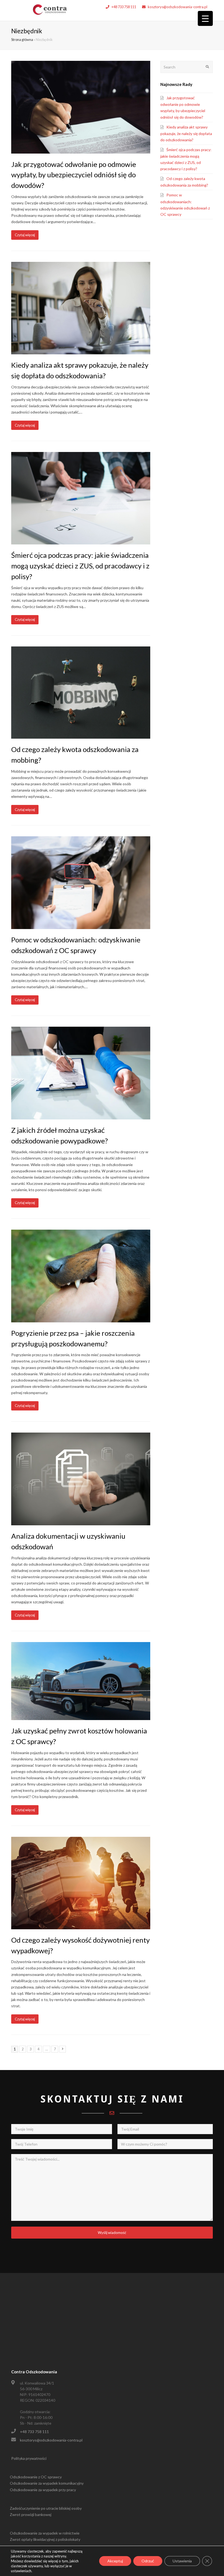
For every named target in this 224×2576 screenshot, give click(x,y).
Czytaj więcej (25, 235)
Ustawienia (182, 2561)
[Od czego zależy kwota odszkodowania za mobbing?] (81, 736)
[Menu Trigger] (205, 18)
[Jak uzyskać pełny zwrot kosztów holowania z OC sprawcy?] (81, 1717)
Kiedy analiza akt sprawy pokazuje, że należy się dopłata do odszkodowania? (186, 133)
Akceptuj (115, 2561)
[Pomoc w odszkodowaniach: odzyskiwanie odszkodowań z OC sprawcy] (81, 926)
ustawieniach (21, 2571)
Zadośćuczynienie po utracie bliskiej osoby (46, 2508)
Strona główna (22, 40)
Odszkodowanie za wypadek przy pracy (43, 2490)
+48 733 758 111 (124, 7)
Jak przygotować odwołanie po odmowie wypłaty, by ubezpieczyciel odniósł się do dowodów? (74, 175)
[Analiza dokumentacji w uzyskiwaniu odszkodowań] (81, 1522)
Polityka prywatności (29, 2458)
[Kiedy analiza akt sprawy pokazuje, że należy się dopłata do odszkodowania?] (81, 351)
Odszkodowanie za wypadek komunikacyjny (47, 2483)
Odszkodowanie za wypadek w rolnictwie (45, 2533)
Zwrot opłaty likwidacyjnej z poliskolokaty (45, 2539)
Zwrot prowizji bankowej (31, 2514)
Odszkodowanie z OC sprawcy (36, 2477)
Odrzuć (148, 2561)
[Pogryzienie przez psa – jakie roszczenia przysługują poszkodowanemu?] (81, 1319)
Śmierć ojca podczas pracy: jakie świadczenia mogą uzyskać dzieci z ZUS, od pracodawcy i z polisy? (80, 566)
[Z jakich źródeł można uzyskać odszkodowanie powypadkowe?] (81, 1116)
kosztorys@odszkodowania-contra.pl (178, 7)
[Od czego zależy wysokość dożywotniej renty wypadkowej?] (81, 1926)
